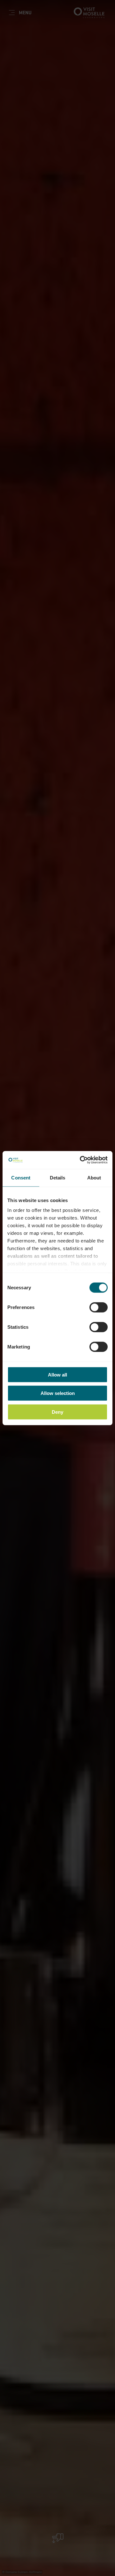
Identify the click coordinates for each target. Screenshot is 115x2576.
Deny (57, 1412)
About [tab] (94, 1177)
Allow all (57, 1374)
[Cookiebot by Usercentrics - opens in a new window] (81, 1160)
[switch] (99, 1307)
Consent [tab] (21, 1177)
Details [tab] (58, 1177)
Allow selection (58, 1393)
